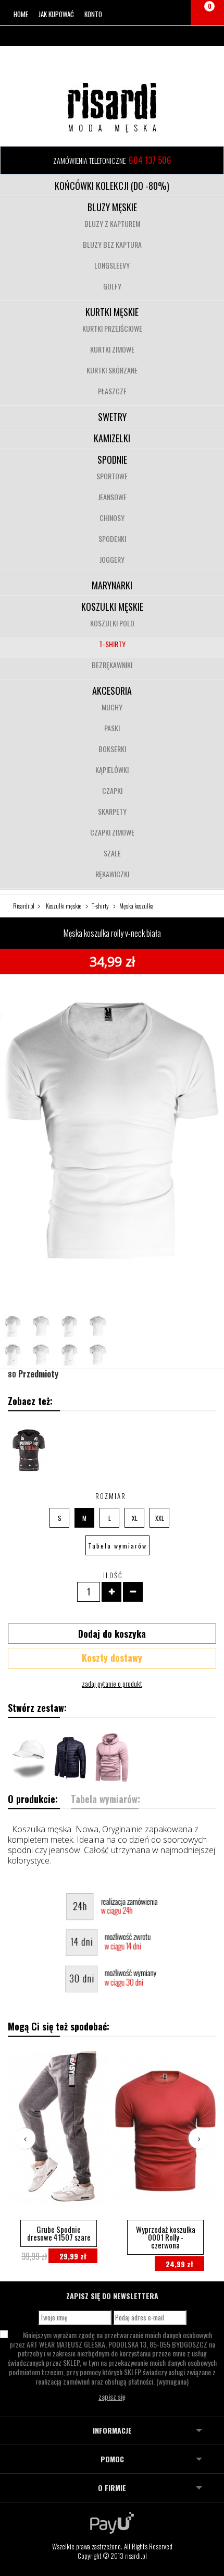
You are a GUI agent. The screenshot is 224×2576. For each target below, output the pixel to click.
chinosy (112, 518)
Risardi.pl (24, 906)
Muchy (112, 707)
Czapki (112, 790)
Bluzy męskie (112, 207)
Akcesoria (112, 691)
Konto (93, 14)
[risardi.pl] (112, 107)
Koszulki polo (112, 623)
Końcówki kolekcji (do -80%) (112, 186)
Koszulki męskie (112, 607)
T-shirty (112, 644)
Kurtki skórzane (112, 370)
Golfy (112, 286)
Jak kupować (56, 14)
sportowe (112, 476)
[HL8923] (70, 1758)
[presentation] (25, 2138)
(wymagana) (112, 2358)
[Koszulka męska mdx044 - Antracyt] (29, 1451)
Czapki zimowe (112, 832)
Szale (112, 853)
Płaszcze (112, 391)
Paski (112, 728)
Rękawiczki (112, 874)
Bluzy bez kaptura (112, 244)
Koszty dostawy (112, 1658)
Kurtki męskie (112, 312)
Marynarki (112, 585)
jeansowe (112, 497)
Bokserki (112, 749)
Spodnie (112, 459)
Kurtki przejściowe (112, 328)
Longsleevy (112, 265)
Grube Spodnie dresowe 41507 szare (59, 2233)
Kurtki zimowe (112, 349)
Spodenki (112, 539)
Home (21, 14)
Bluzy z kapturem (112, 223)
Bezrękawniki (112, 665)
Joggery (112, 559)
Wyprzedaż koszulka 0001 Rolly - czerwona (166, 2237)
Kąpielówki (112, 770)
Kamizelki (112, 438)
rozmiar (112, 1496)
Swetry (112, 417)
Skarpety (112, 811)
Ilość (113, 1575)
